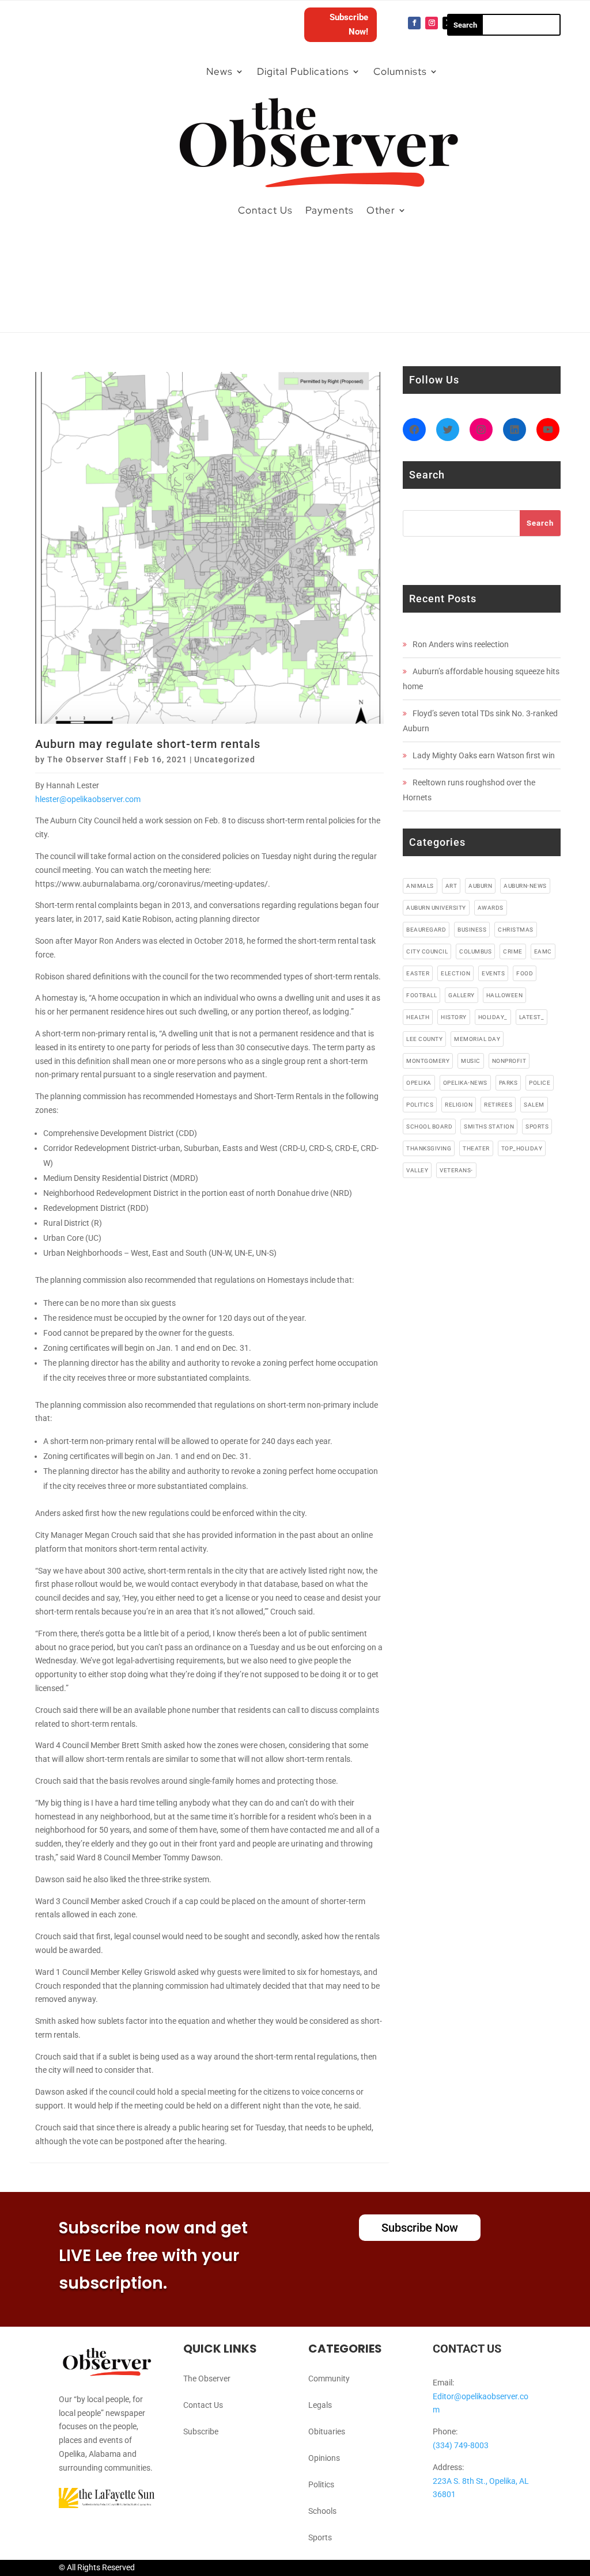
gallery (462, 995)
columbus (475, 951)
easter (418, 973)
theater (476, 1148)
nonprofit (509, 1061)
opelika (419, 1083)
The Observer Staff (87, 759)
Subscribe (201, 2431)
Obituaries (327, 2431)
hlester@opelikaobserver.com (88, 799)
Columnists (400, 71)
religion (459, 1105)
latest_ (532, 1017)
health (418, 1017)
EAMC (543, 951)
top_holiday (522, 1148)
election (455, 973)
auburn (480, 886)
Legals (320, 2405)
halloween (505, 995)
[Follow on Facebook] (414, 23)
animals (420, 886)
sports (537, 1126)
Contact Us (265, 210)
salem (534, 1105)
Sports (320, 2537)
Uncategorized (225, 759)
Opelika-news (465, 1083)
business (472, 930)
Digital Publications (303, 71)
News (220, 71)
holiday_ (493, 1017)
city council (427, 951)
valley (417, 1170)
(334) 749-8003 (461, 2445)
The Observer (207, 2379)
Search (540, 523)
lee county (424, 1039)
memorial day (477, 1039)
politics (420, 1105)
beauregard (426, 930)
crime (513, 951)
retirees (498, 1105)
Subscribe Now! (349, 25)
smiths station (489, 1126)
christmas (516, 930)
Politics (321, 2484)
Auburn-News (525, 886)
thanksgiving (429, 1148)
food (525, 973)
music (471, 1061)
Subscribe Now (420, 2228)
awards (491, 908)
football (421, 995)
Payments (330, 210)
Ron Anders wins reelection (461, 644)
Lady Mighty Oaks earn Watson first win (484, 755)
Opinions (324, 2458)
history (454, 1017)
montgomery (428, 1061)
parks (508, 1083)
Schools (322, 2511)
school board (429, 1126)
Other (381, 210)
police (540, 1083)
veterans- (456, 1170)
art (451, 886)
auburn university (436, 908)
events (493, 973)
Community (329, 2379)
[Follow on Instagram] (432, 23)
